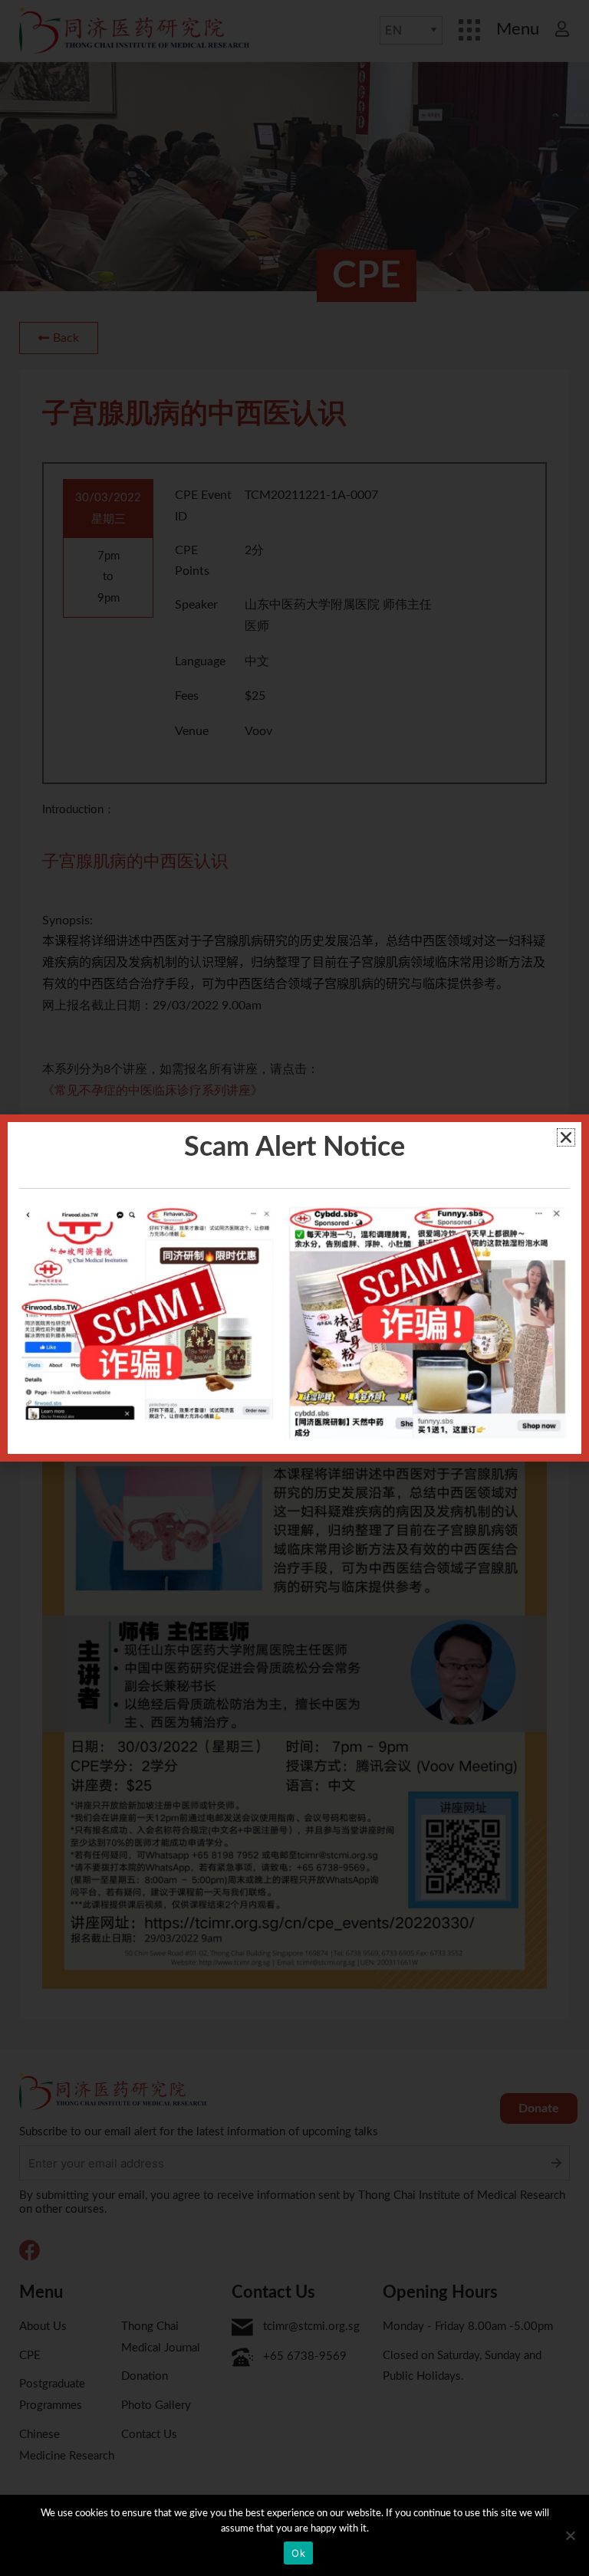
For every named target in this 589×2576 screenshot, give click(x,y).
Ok (298, 2553)
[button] (566, 1137)
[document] (294, 1288)
